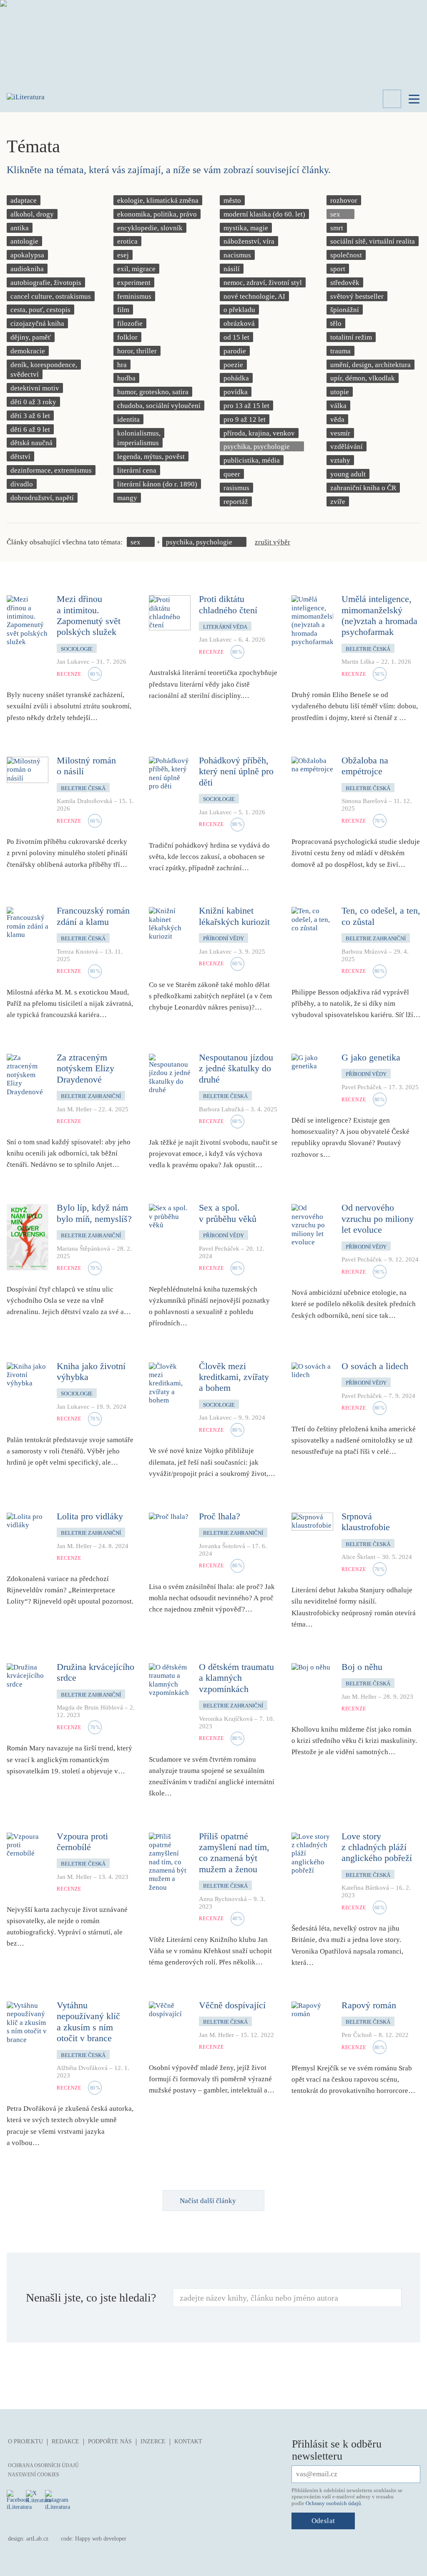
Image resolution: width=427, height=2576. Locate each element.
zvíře (338, 502)
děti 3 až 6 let (30, 416)
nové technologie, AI (254, 296)
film (123, 310)
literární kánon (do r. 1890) (157, 484)
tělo (336, 324)
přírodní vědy (224, 938)
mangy (127, 498)
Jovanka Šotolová (222, 1546)
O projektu (25, 2441)
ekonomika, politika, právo (157, 214)
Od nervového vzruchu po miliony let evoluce (378, 1219)
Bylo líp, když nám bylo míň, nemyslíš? (94, 1213)
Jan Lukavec (73, 662)
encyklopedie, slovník (150, 228)
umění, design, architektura (370, 365)
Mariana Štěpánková (83, 1249)
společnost (346, 255)
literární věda (225, 627)
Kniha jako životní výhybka (91, 1371)
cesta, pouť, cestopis (40, 310)
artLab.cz (37, 2539)
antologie (24, 241)
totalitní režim (351, 337)
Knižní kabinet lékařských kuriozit (234, 916)
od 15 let (236, 337)
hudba (126, 378)
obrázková (239, 324)
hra (122, 365)
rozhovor (344, 200)
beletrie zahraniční (376, 938)
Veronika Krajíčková (226, 1719)
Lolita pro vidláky (90, 1516)
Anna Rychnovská (223, 1899)
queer (232, 474)
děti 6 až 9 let (30, 429)
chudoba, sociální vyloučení (159, 406)
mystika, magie (246, 228)
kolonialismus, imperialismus (139, 438)
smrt (337, 228)
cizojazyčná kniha (37, 324)
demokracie (28, 351)
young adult (348, 474)
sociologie (77, 649)
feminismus (134, 296)
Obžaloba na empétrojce (365, 766)
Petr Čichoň (357, 2035)
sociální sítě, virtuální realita (373, 241)
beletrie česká (368, 649)
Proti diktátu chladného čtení (228, 604)
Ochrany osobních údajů (333, 2503)
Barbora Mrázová (364, 952)
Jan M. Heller (74, 1109)
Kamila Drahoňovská (84, 801)
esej (123, 255)
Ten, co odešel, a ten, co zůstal (381, 916)
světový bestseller (357, 296)
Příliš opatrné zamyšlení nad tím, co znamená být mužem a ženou (234, 1853)
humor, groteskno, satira (153, 392)
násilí (232, 269)
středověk (345, 283)
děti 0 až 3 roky (33, 402)
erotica (127, 241)
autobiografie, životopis (46, 283)
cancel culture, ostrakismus (51, 296)
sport (338, 269)
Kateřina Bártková (365, 1888)
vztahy (340, 460)
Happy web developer (101, 2539)
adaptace (24, 200)
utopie (340, 392)
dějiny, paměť (31, 337)
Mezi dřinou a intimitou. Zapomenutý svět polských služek (89, 615)
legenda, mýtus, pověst (151, 457)
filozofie (130, 324)
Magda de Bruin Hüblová (90, 1707)
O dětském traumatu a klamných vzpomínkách (236, 1678)
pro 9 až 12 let (245, 419)
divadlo (22, 484)
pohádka (236, 378)
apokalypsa (27, 255)
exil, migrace (136, 269)
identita (128, 419)
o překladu (239, 310)
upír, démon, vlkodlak (363, 378)
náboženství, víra (249, 241)
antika (20, 228)
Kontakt (188, 2441)
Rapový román (369, 2005)
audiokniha (27, 269)
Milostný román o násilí (86, 766)
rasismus (236, 488)
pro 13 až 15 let (246, 406)
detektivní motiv (35, 388)
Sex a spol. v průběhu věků (228, 1213)
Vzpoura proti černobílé (82, 1842)
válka (338, 406)
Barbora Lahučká (221, 1109)
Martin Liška (358, 662)
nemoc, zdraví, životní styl (263, 283)
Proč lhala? (220, 1516)
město (232, 200)
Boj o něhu (362, 1667)
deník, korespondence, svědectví (44, 370)
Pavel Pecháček (362, 1087)
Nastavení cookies (34, 2475)
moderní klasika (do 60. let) (264, 214)
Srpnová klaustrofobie (366, 1522)
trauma (340, 351)
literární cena (137, 470)
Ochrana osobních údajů (43, 2465)
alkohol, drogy (32, 214)
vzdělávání (347, 447)
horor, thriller (137, 351)
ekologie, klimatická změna (158, 200)
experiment (134, 283)
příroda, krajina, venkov (259, 433)
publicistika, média (252, 460)
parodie (235, 351)
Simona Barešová (364, 801)
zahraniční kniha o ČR (363, 488)
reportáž (236, 502)
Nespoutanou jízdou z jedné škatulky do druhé (236, 1068)
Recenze (69, 674)
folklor (127, 337)
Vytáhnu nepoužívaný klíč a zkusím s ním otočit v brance (88, 2022)
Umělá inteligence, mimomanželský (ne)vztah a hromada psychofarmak (379, 615)
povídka (236, 392)
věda (337, 419)
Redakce (65, 2441)
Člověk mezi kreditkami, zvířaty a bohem (234, 1377)
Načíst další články (208, 2201)
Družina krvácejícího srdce (95, 1672)
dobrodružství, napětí (42, 498)
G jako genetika (371, 1057)
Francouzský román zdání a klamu (93, 916)
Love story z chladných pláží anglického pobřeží (377, 1847)
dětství (20, 457)
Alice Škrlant (358, 1557)
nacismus (237, 255)
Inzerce (153, 2441)
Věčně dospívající (232, 2005)
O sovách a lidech (375, 1366)
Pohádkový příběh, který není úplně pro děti (236, 771)
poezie (233, 365)
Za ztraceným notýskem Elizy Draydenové (85, 1068)
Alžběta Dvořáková (82, 2068)
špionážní (345, 310)
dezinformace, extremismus (51, 470)
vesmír (340, 433)
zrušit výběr (273, 542)
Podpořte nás (110, 2441)
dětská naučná (31, 443)
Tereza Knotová (77, 952)
